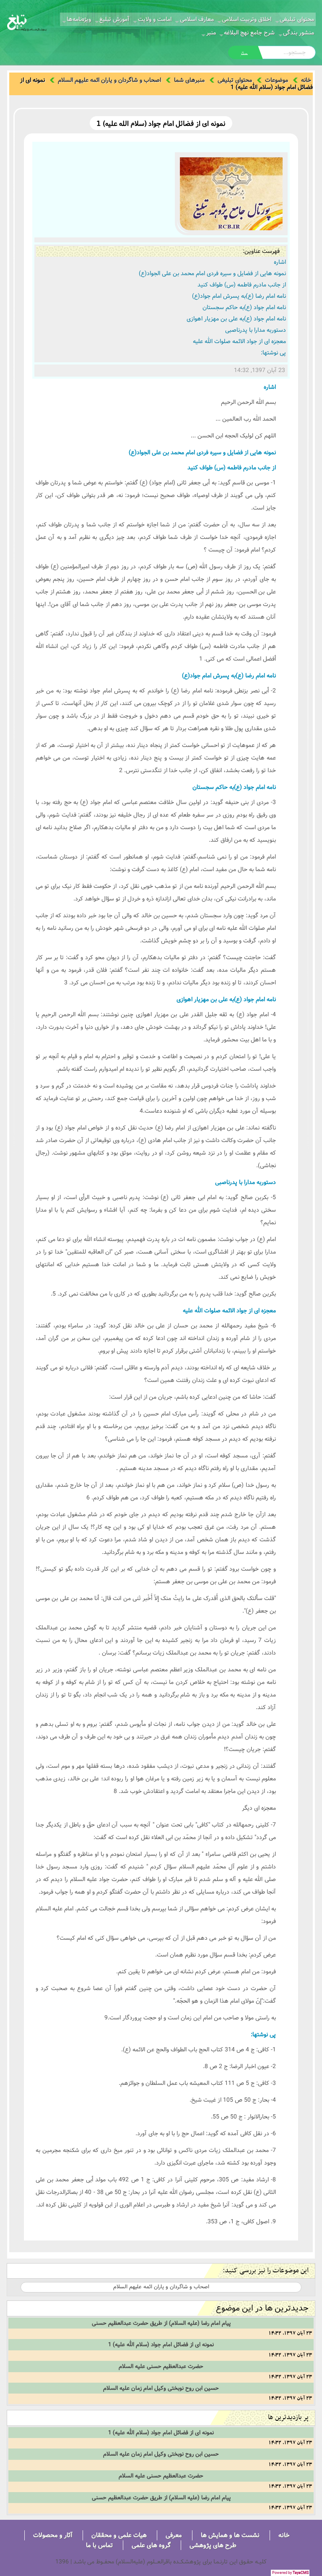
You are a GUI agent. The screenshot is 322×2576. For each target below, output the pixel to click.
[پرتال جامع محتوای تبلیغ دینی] (27, 22)
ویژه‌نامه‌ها (79, 19)
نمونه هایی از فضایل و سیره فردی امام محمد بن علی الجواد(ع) (212, 273)
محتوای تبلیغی (297, 19)
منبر (211, 33)
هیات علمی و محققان (119, 2535)
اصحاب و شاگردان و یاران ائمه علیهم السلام (109, 80)
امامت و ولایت (155, 19)
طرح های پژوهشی (213, 2545)
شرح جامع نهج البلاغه (249, 33)
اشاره (280, 262)
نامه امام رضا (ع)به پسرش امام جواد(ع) (239, 296)
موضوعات (277, 80)
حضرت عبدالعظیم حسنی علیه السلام (161, 2366)
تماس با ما (99, 2545)
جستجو (244, 53)
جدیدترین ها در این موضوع (262, 2308)
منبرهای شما (189, 80)
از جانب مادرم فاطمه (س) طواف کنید (242, 285)
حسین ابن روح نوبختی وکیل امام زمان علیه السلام (161, 2388)
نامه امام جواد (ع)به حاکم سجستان (244, 307)
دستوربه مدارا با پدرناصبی (256, 330)
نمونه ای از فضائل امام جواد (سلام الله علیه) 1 (161, 2344)
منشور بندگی (299, 33)
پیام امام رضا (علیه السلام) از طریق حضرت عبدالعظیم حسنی (161, 2323)
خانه (306, 80)
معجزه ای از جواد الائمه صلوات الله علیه (239, 341)
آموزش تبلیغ (114, 19)
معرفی (174, 2535)
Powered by (290, 2573)
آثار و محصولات (53, 2535)
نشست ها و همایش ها (230, 2535)
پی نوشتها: (273, 353)
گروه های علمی (151, 2545)
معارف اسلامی (197, 19)
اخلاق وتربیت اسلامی (247, 19)
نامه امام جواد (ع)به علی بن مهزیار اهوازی (236, 319)
